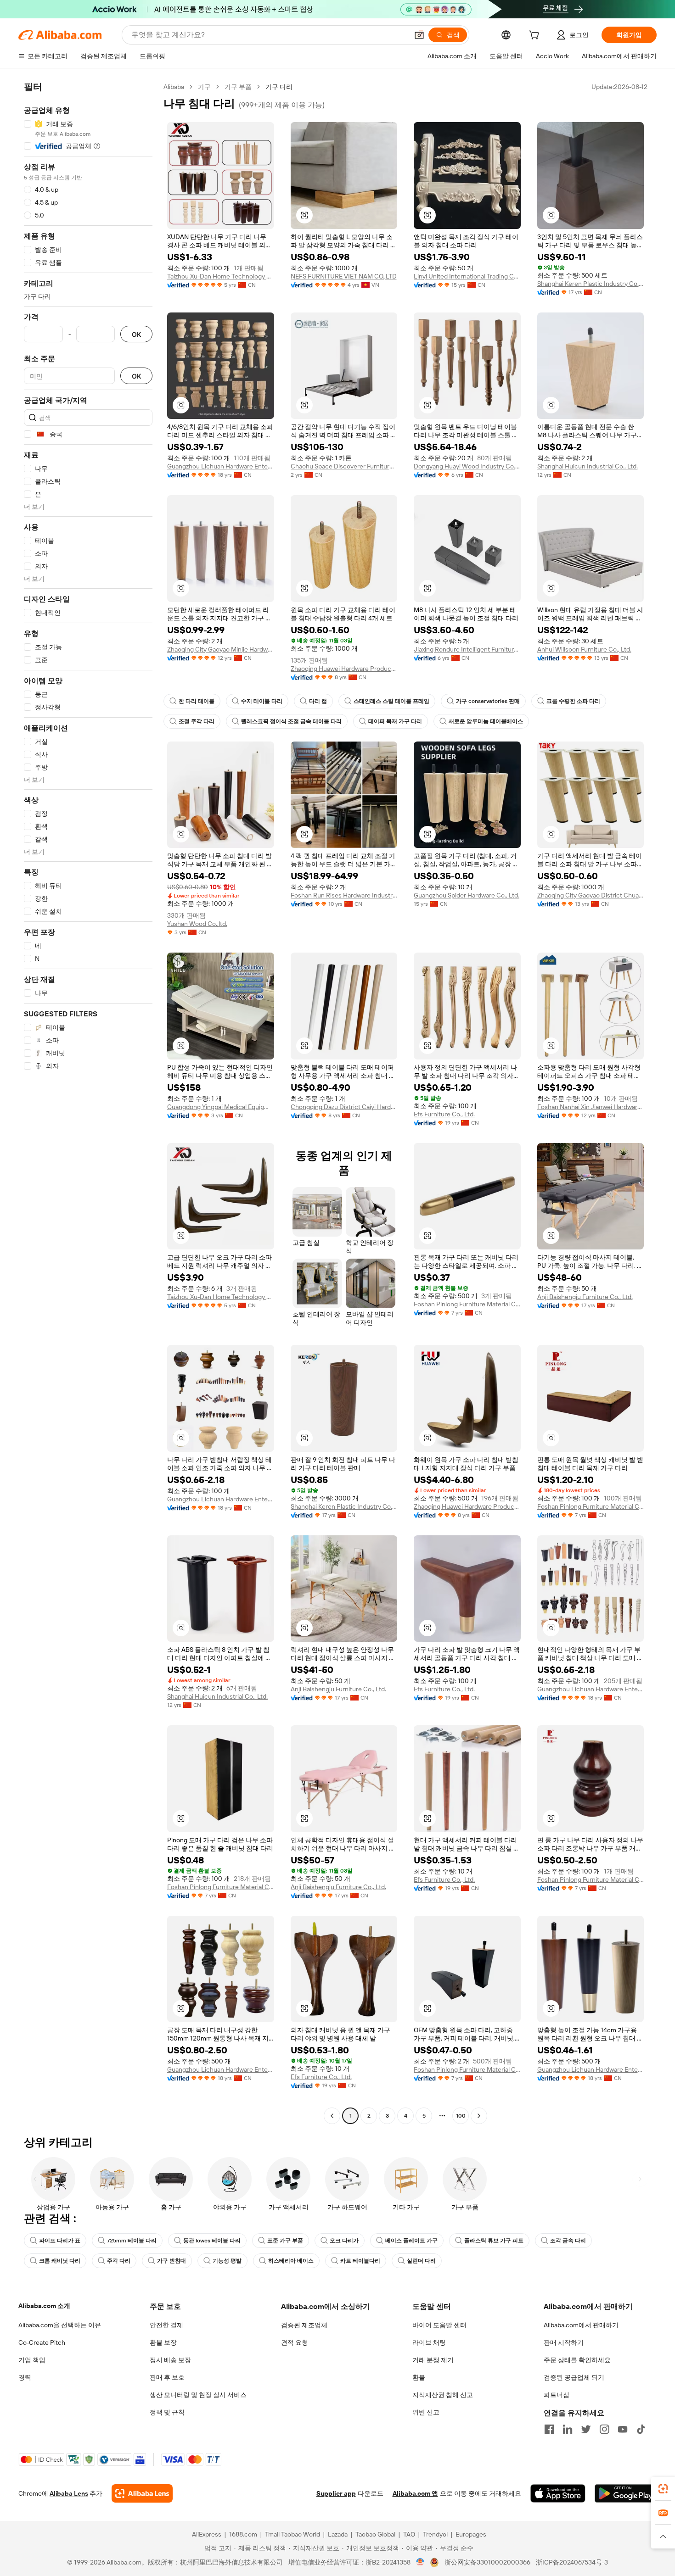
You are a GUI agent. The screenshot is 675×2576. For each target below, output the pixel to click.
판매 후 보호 (167, 2377)
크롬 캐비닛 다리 (60, 2261)
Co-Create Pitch (42, 2342)
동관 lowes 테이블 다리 (212, 2241)
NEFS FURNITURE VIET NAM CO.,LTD (344, 276)
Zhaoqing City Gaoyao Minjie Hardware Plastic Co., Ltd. (221, 649)
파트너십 (557, 2395)
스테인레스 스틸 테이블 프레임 (391, 701)
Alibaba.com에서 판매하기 (581, 2325)
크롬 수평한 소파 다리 (573, 701)
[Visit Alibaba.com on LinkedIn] (568, 2429)
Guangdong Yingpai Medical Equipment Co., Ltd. (221, 1107)
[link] (663, 2489)
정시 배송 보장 (170, 2360)
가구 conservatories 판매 (488, 701)
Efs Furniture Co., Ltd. (444, 1114)
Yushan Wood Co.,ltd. (197, 924)
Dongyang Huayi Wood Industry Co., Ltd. (467, 466)
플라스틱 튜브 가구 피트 (494, 2241)
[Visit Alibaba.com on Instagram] (604, 2429)
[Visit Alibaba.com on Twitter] (586, 2429)
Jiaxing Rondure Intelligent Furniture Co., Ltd (467, 649)
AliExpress (207, 2534)
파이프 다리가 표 (60, 2241)
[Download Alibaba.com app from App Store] (558, 2493)
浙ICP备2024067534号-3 (572, 2562)
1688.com (243, 2534)
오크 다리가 (344, 2241)
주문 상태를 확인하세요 (577, 2360)
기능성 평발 (227, 2261)
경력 (25, 2377)
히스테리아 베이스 (291, 2261)
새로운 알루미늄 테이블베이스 (486, 721)
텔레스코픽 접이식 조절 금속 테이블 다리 (291, 721)
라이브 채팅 (429, 2342)
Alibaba (174, 87)
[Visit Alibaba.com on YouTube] (623, 2429)
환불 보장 (163, 2342)
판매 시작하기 (564, 2342)
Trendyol (435, 2534)
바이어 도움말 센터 (439, 2325)
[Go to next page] (479, 2116)
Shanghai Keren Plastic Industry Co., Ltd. (591, 284)
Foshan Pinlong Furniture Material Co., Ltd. (467, 1304)
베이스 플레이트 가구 (411, 2241)
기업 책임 (32, 2360)
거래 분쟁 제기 (433, 2360)
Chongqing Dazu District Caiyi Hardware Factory (344, 1107)
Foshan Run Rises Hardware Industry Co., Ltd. (344, 895)
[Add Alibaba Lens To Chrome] (142, 2493)
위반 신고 (426, 2412)
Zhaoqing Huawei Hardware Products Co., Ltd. (344, 669)
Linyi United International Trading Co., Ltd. (467, 276)
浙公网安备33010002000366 (487, 2562)
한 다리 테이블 (197, 701)
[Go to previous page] (332, 2116)
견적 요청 (295, 2342)
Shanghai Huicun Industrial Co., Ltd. (588, 466)
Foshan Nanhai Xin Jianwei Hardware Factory (591, 1107)
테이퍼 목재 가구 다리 (395, 721)
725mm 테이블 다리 (132, 2241)
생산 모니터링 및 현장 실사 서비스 (198, 2395)
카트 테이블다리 (360, 2261)
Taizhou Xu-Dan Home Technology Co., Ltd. (221, 276)
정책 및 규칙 (167, 2412)
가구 (204, 87)
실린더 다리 (421, 2261)
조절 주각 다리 (197, 721)
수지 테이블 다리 (262, 701)
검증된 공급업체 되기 (574, 2377)
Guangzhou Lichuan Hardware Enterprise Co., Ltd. (221, 466)
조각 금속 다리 (568, 2241)
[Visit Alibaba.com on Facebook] (549, 2429)
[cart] (536, 36)
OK (136, 334)
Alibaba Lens (69, 2493)
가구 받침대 (172, 2261)
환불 (419, 2377)
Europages (471, 2534)
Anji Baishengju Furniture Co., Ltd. (585, 1297)
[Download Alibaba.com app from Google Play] (626, 2493)
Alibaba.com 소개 (44, 2306)
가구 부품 (238, 87)
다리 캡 (318, 701)
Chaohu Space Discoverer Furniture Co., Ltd (344, 466)
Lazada (338, 2534)
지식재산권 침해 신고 (443, 2395)
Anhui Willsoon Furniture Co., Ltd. (584, 649)
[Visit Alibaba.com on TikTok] (641, 2429)
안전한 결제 (166, 2325)
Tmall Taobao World (292, 2534)
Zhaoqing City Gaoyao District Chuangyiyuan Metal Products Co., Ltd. (591, 895)
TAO (409, 2534)
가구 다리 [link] (279, 87)
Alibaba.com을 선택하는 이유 (60, 2325)
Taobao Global (375, 2534)
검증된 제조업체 (304, 2325)
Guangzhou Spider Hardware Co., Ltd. (467, 895)
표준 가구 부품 (285, 2241)
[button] (419, 35)
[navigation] (88, 1102)
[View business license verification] (420, 2562)
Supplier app (336, 2493)
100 (461, 2116)
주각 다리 (119, 2261)
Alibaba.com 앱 (415, 2493)
